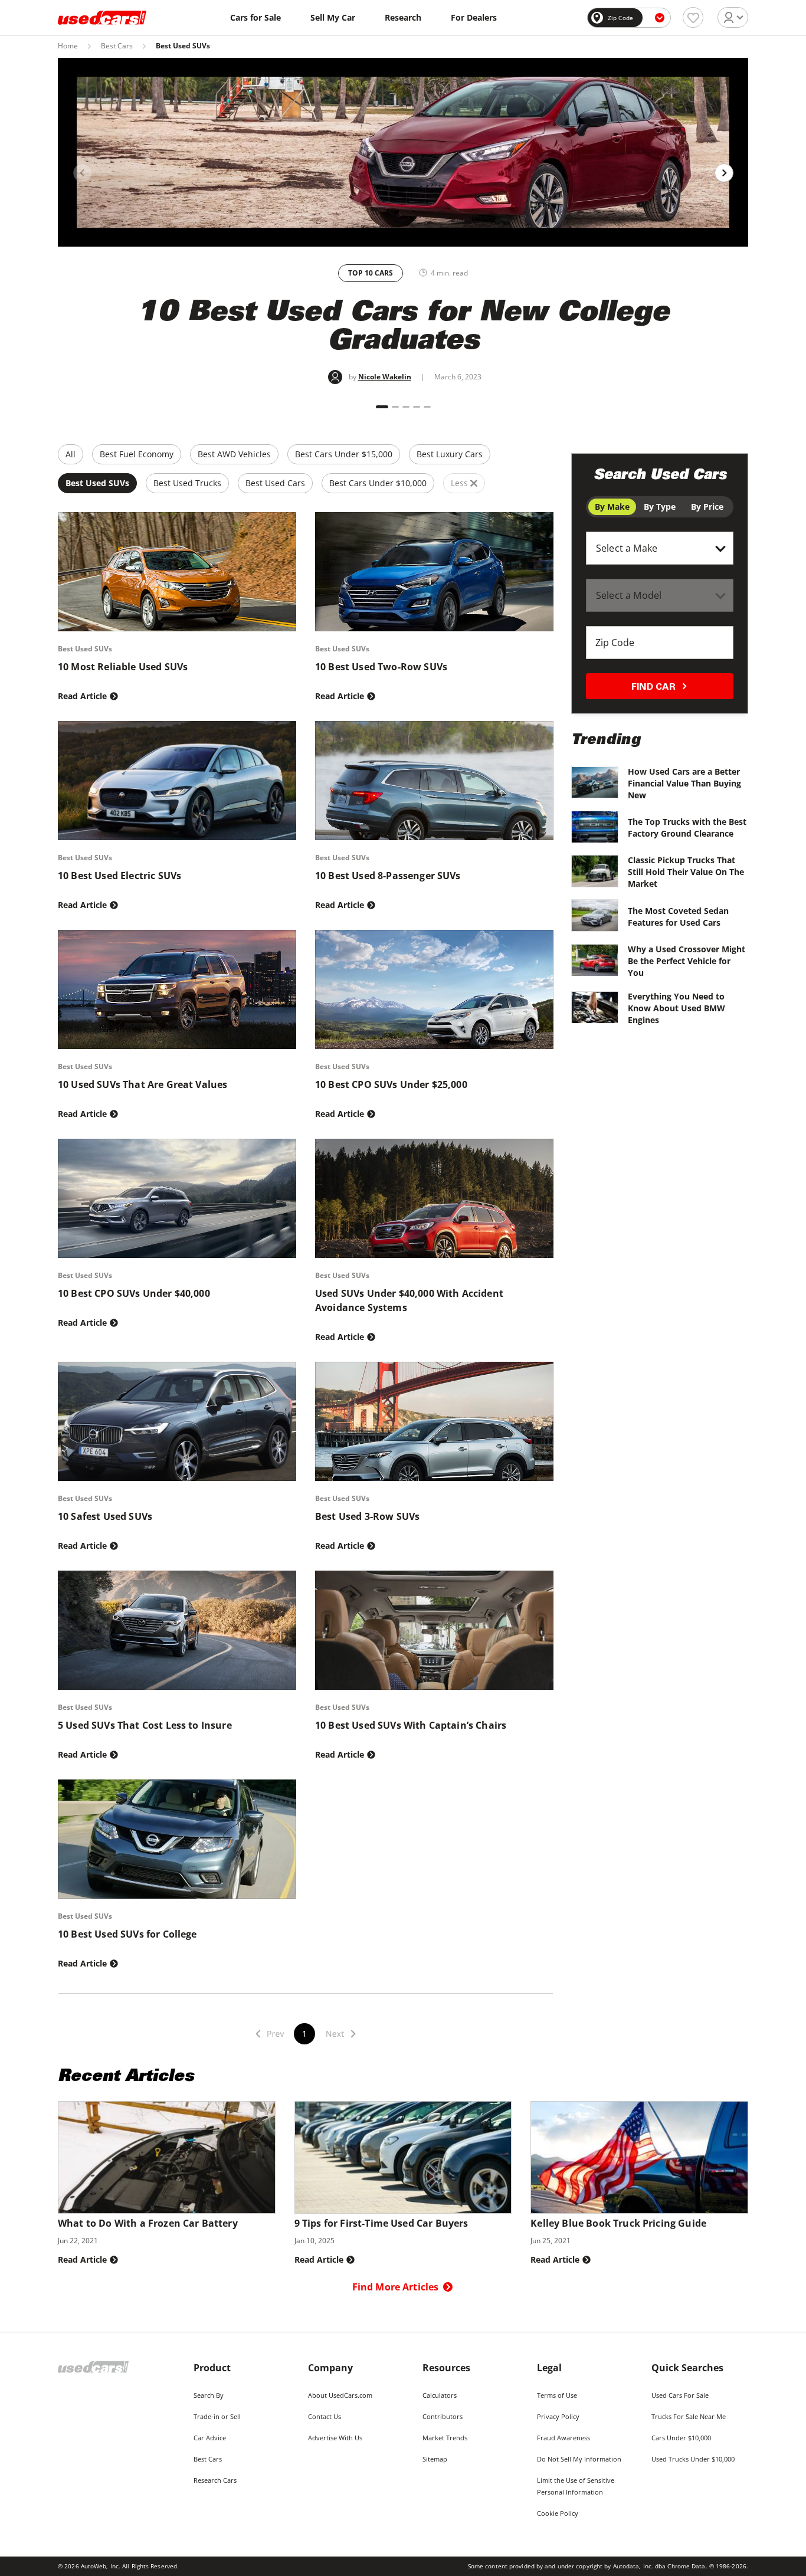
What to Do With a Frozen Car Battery (148, 2223)
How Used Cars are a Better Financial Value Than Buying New (684, 783)
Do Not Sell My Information (579, 2459)
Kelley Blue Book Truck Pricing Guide (618, 2223)
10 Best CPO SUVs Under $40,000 (134, 1293)
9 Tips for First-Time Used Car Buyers (381, 2223)
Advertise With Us (335, 2438)
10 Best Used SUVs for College (127, 1934)
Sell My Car (333, 17)
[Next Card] (724, 173)
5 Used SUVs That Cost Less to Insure (145, 1725)
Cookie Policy (558, 2513)
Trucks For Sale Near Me (689, 2416)
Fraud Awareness (563, 2438)
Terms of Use (557, 2395)
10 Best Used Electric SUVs (119, 876)
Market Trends (445, 2438)
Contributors (443, 2416)
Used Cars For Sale (680, 2395)
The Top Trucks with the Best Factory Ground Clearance (687, 827)
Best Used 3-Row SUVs (367, 1516)
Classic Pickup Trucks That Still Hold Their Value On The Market (686, 872)
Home (68, 46)
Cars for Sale (255, 17)
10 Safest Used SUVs (105, 1516)
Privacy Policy (558, 2416)
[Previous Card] (83, 173)
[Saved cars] (693, 17)
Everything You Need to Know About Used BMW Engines (676, 1008)
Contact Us (325, 2416)
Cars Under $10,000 (681, 2438)
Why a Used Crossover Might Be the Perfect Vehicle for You (687, 961)
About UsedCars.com (340, 2395)
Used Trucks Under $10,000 (693, 2459)
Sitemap (435, 2459)
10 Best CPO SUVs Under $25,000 (391, 1084)
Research (403, 17)
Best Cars (117, 46)
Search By (209, 2395)
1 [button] (304, 2033)
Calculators (440, 2395)
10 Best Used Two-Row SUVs (381, 667)
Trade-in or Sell (217, 2416)
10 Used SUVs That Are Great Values (142, 1084)
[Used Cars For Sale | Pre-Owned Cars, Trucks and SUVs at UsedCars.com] (102, 18)
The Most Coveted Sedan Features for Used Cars (678, 917)
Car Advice (210, 2438)
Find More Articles (396, 2287)
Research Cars (215, 2480)
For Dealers (474, 17)
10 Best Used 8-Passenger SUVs (388, 876)
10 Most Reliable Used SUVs (123, 667)
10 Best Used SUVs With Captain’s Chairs (411, 1725)
